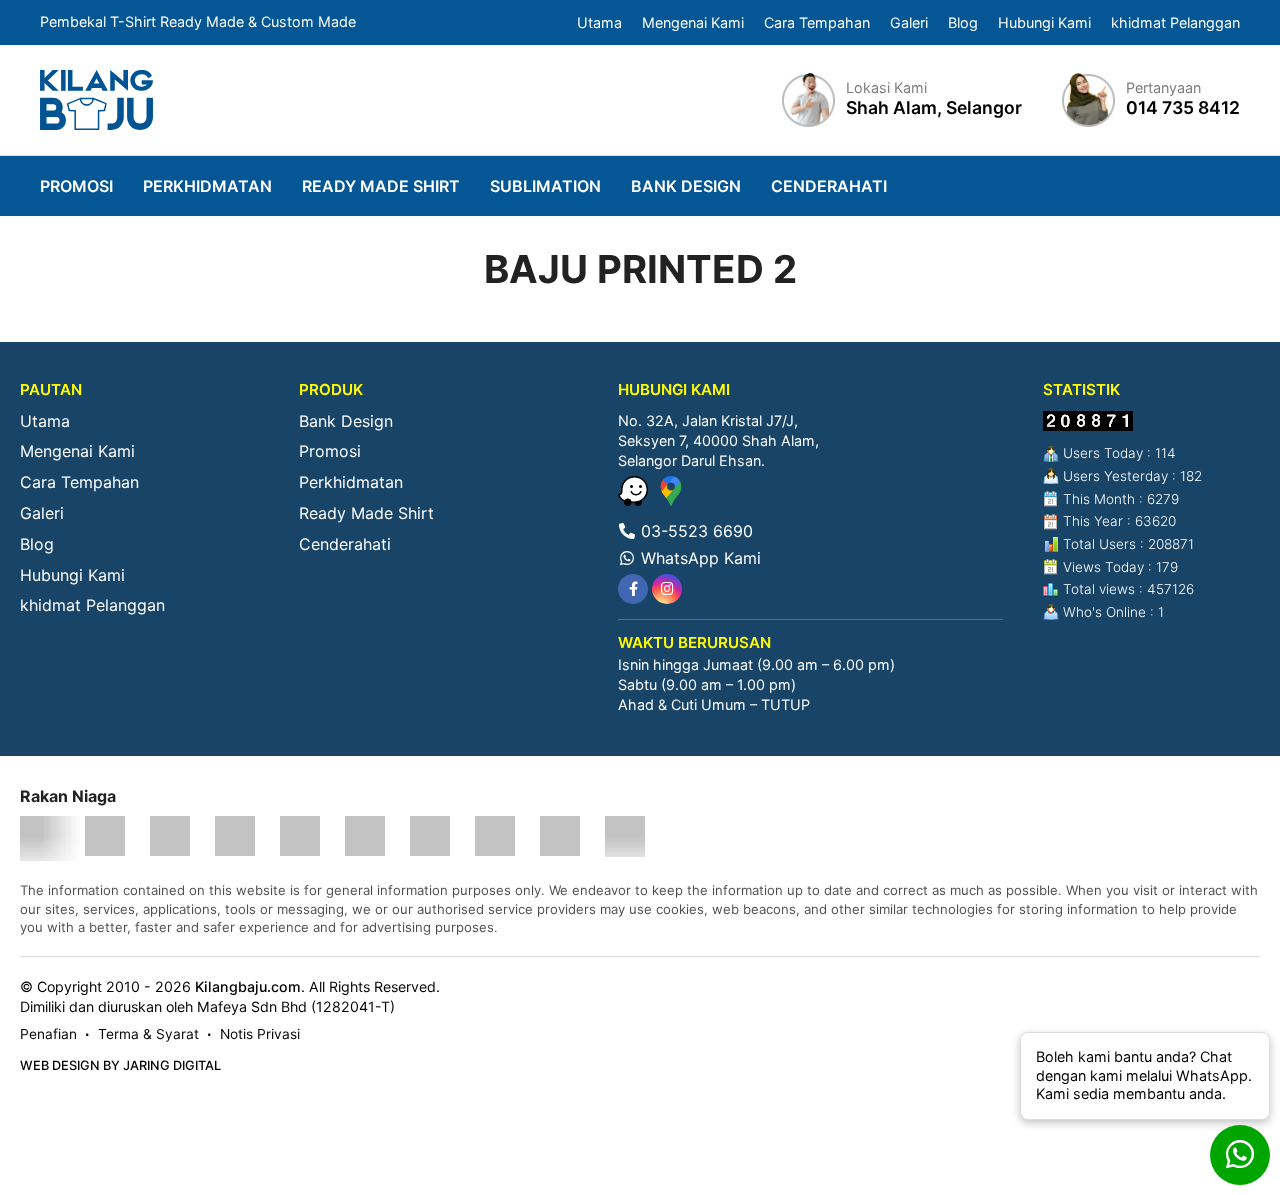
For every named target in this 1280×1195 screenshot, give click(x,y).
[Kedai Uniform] (560, 838)
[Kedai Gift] (495, 838)
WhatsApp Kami (698, 558)
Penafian (48, 1034)
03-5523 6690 (694, 531)
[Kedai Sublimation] (300, 838)
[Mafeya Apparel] (40, 838)
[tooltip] (633, 589)
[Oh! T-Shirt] (105, 838)
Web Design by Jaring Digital (120, 1065)
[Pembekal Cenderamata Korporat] (365, 838)
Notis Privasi (260, 1034)
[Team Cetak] (170, 838)
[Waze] (635, 500)
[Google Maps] (671, 500)
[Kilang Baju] (96, 100)
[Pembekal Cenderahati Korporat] (430, 838)
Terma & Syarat (148, 1034)
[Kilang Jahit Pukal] (625, 838)
